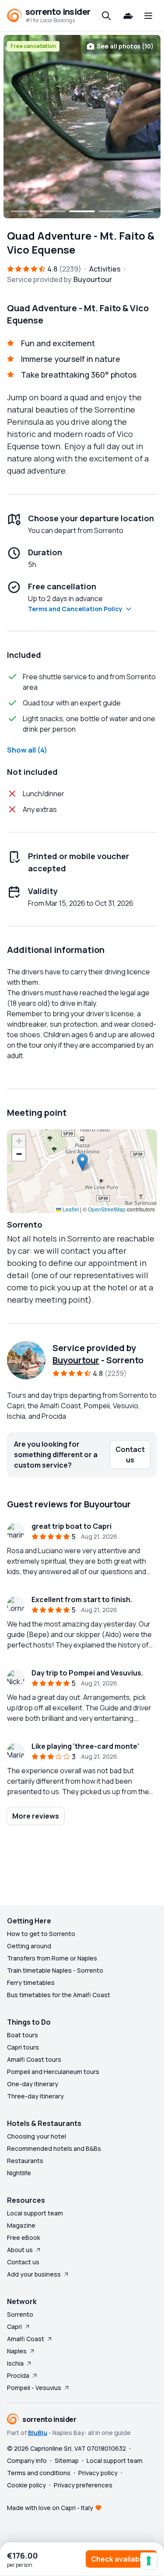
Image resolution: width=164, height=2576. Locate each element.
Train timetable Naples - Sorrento (55, 1970)
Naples (17, 2351)
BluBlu (38, 2433)
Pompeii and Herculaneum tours (53, 2072)
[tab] (23, 211)
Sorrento (20, 2314)
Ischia (15, 2363)
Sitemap (67, 2461)
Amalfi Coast (26, 2339)
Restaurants (25, 2161)
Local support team (35, 2213)
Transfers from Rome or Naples (52, 1958)
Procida (18, 2375)
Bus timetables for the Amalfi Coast (59, 1995)
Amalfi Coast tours (34, 2059)
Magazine (21, 2225)
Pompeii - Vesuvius (34, 2388)
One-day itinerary (33, 2084)
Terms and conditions (39, 2473)
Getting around (29, 1946)
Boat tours (23, 2035)
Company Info (27, 2461)
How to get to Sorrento (41, 1934)
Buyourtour (76, 1360)
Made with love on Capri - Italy (50, 2508)
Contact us (23, 2262)
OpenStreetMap (107, 1209)
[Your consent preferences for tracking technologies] (149, 2561)
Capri (14, 2327)
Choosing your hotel (37, 2136)
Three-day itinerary (35, 2096)
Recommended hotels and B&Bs (54, 2148)
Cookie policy (26, 2485)
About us (20, 2250)
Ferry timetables (31, 1983)
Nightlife (19, 2173)
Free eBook (24, 2237)
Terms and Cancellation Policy (75, 609)
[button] (82, 1162)
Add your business (34, 2274)
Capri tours (23, 2047)
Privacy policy (98, 2473)
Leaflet (70, 1209)
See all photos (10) (125, 46)
